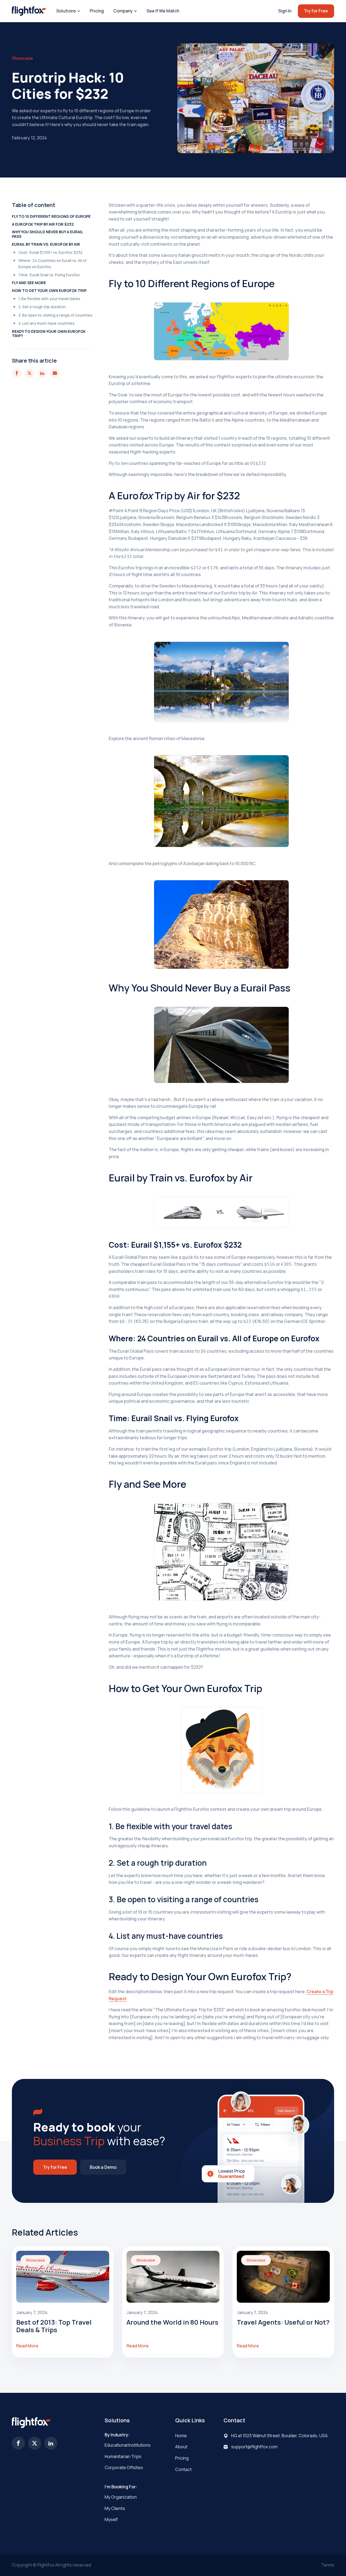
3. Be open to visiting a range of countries (55, 315)
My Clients (115, 2508)
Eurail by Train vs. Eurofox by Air (46, 244)
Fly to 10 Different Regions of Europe (51, 216)
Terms (328, 2565)
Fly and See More (29, 283)
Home (181, 2436)
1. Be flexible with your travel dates (49, 299)
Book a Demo (103, 2167)
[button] (68, 11)
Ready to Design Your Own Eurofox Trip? (49, 333)
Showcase (22, 58)
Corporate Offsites (124, 2467)
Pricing (97, 11)
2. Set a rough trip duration (42, 307)
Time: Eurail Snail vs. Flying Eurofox (49, 275)
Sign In (285, 11)
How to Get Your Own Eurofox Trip (49, 290)
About (181, 2447)
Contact (183, 2469)
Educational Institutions (128, 2445)
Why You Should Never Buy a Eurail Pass (47, 234)
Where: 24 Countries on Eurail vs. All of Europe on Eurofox (52, 263)
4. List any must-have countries (46, 323)
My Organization (121, 2497)
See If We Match (163, 11)
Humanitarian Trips (123, 2456)
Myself (111, 2519)
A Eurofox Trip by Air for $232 (43, 224)
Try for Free (316, 11)
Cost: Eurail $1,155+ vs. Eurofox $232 (50, 252)
